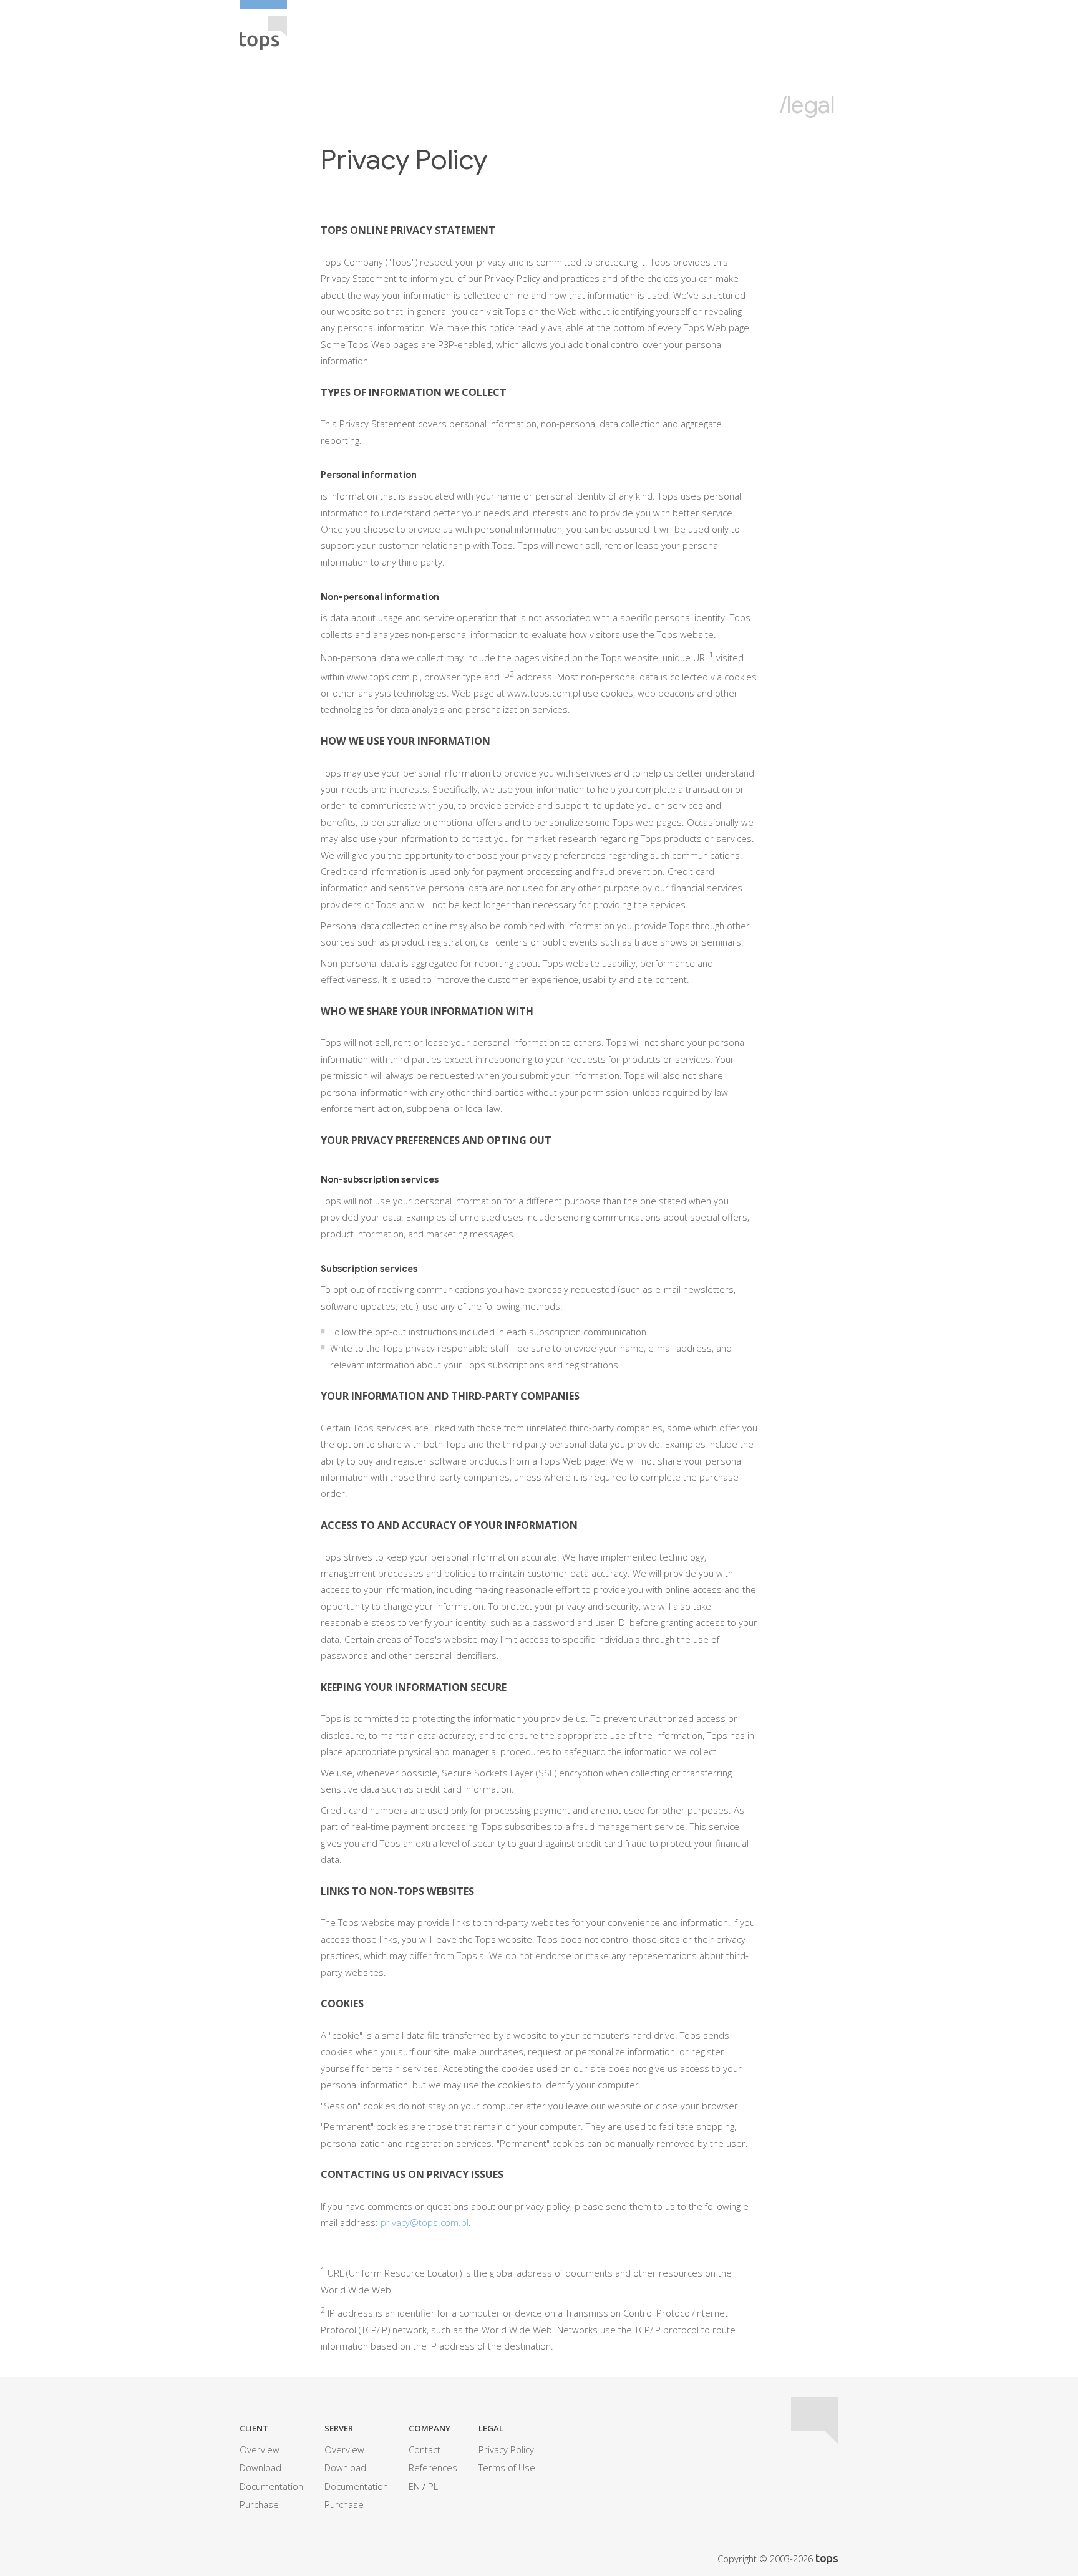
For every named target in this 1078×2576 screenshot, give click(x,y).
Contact (425, 2449)
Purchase (259, 2504)
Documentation (271, 2486)
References (433, 2467)
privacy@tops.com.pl (425, 2222)
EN (414, 2486)
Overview (260, 2449)
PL (433, 2486)
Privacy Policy (506, 2449)
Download (260, 2467)
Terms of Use (507, 2467)
